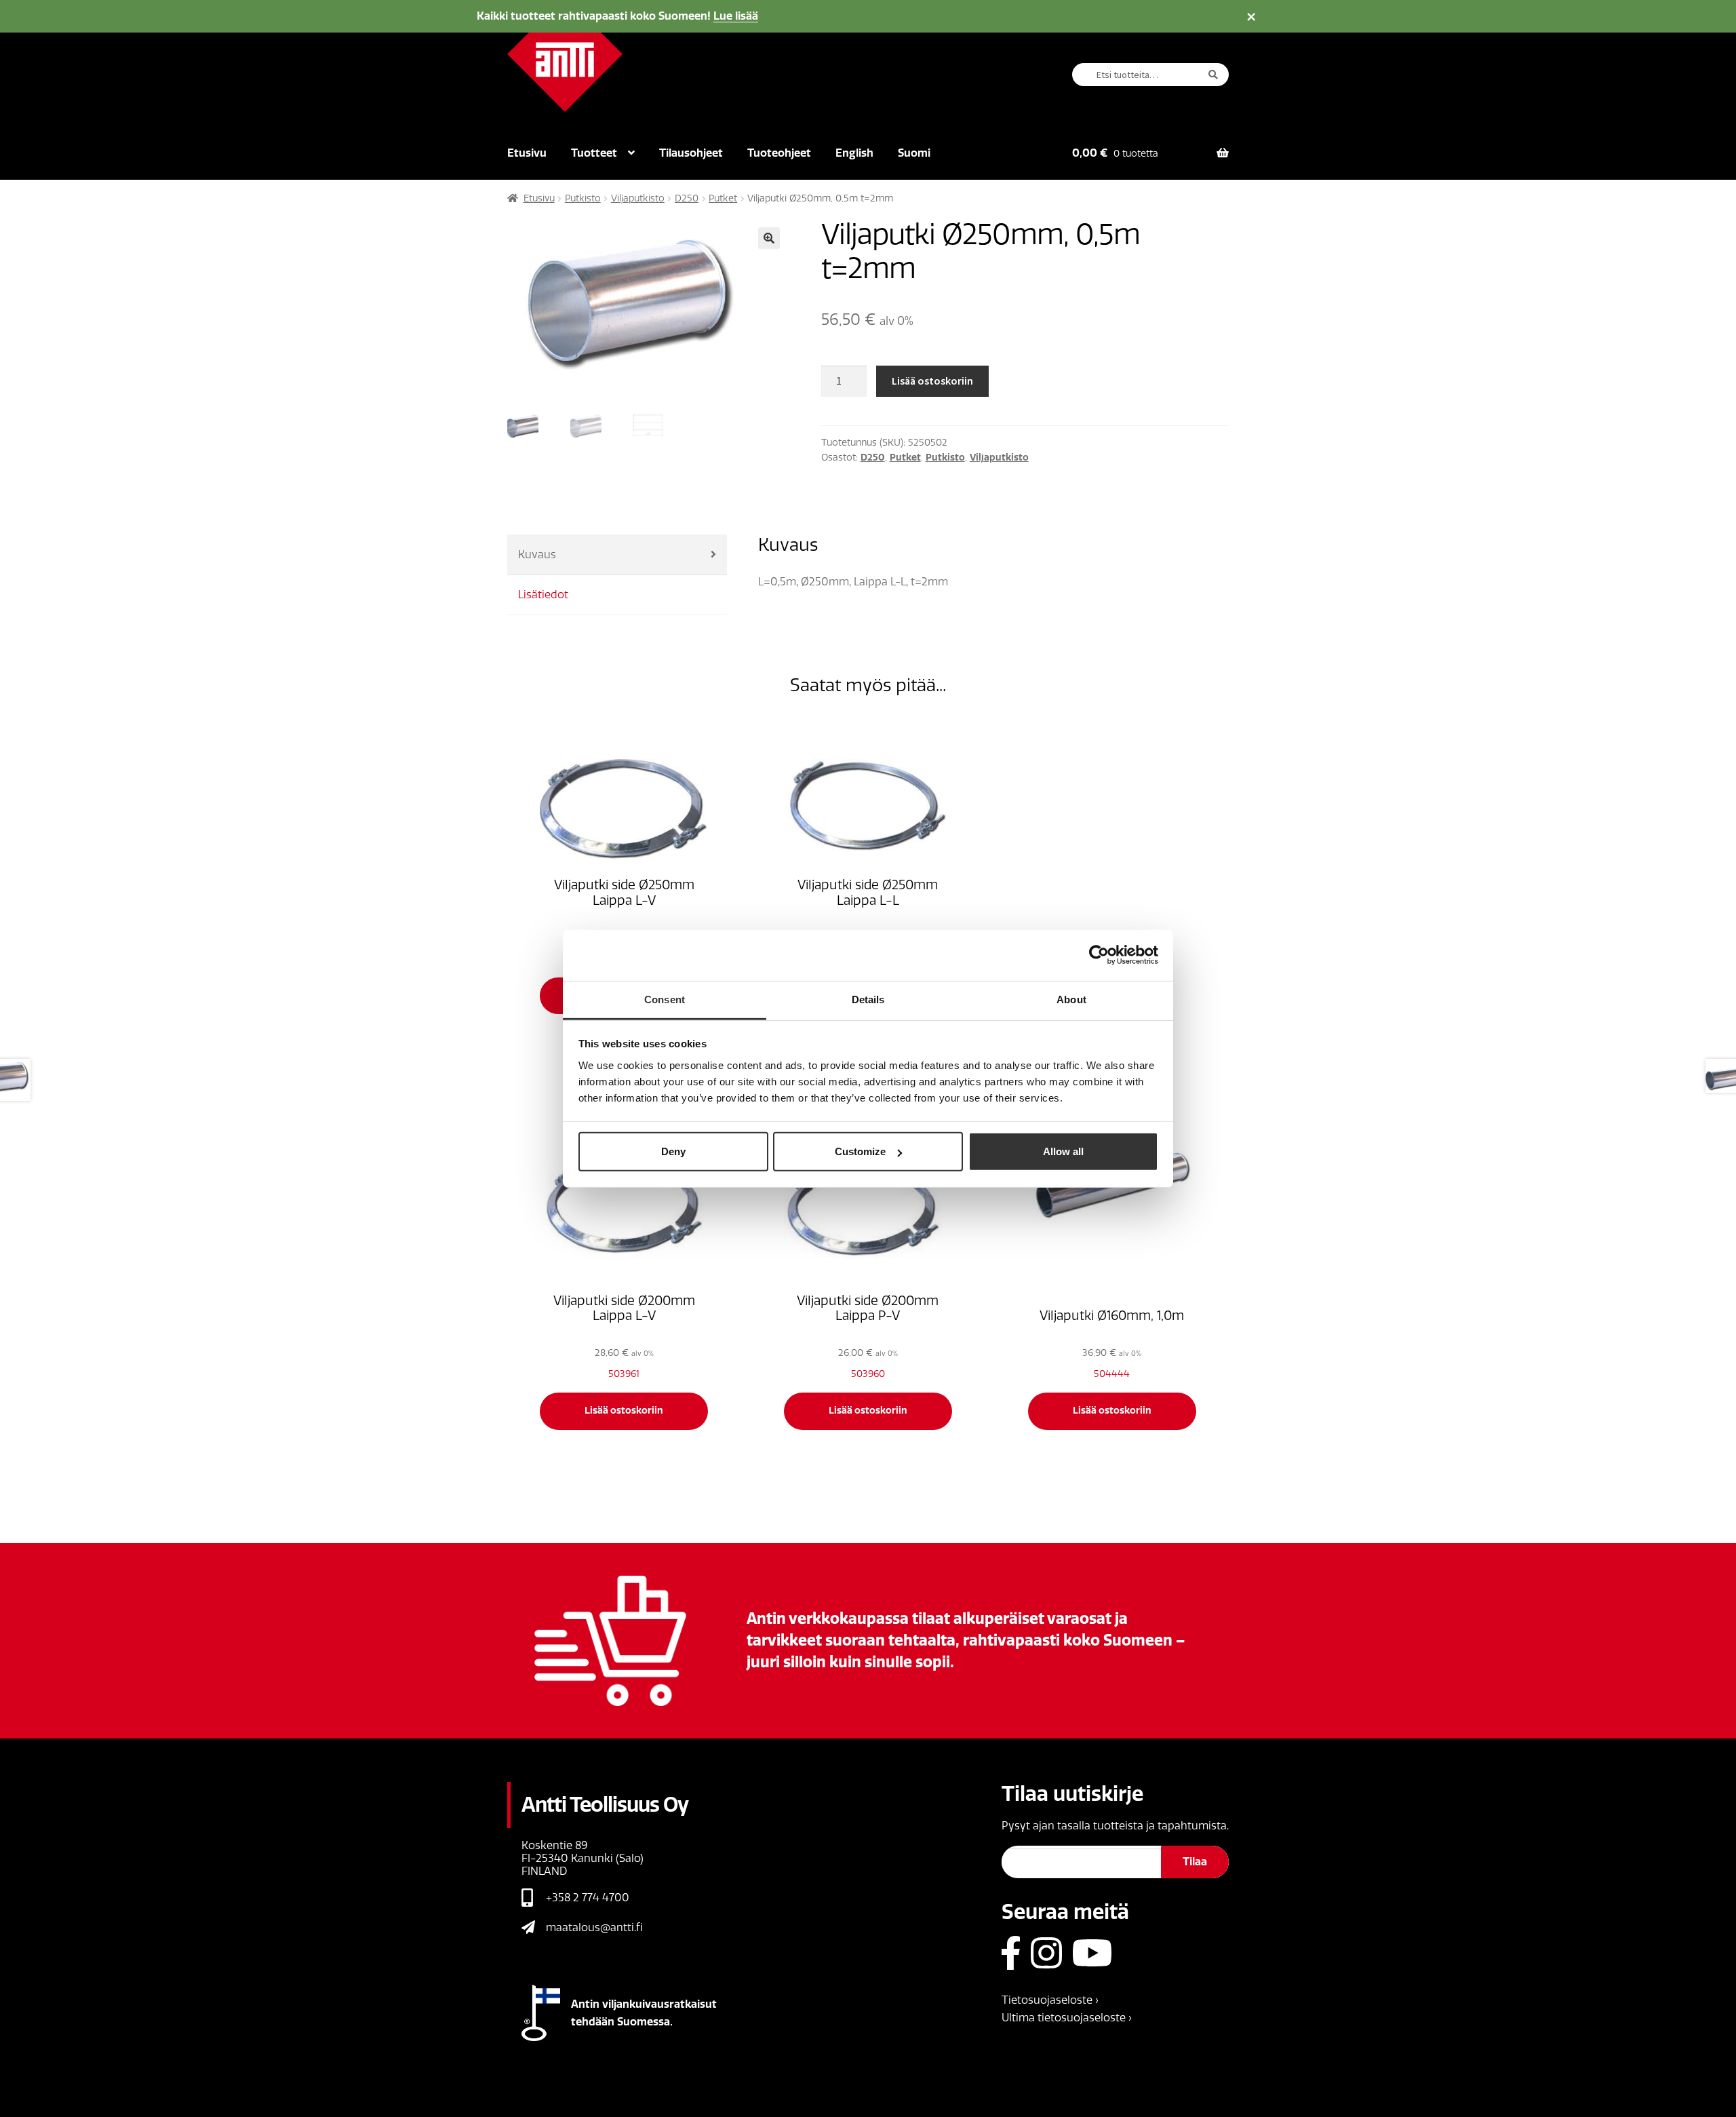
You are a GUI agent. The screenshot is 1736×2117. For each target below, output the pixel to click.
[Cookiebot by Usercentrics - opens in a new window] (1099, 955)
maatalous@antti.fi (594, 1927)
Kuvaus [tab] (537, 555)
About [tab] (1071, 999)
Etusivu (527, 153)
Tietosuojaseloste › (1050, 2000)
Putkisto (583, 198)
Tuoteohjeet (779, 153)
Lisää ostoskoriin (932, 381)
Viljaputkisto (638, 198)
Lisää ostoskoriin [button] (624, 1411)
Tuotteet (594, 153)
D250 (687, 198)
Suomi (914, 153)
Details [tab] (868, 999)
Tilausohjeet (691, 153)
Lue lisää (736, 16)
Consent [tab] (665, 999)
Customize (860, 1151)
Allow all (1063, 1151)
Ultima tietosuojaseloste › (1067, 2018)
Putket (723, 198)
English (854, 153)
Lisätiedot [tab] (543, 595)
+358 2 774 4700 (588, 1898)
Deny (673, 1151)
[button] (769, 238)
